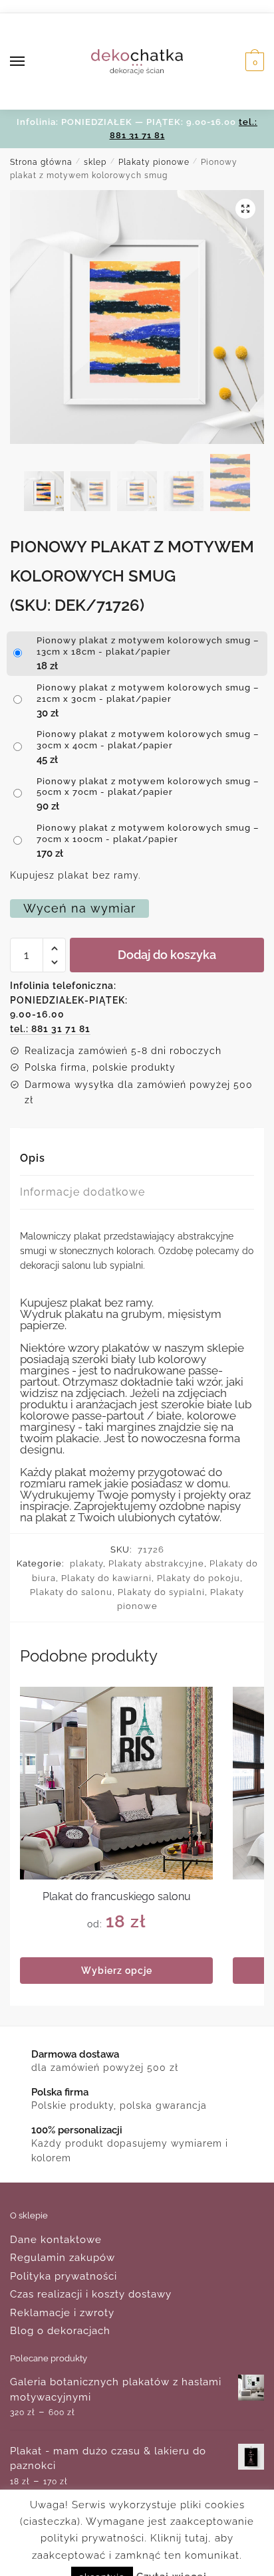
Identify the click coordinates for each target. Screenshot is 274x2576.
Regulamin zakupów (63, 2258)
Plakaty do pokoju (199, 1578)
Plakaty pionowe (154, 162)
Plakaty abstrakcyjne (156, 1563)
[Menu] (30, 62)
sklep (95, 162)
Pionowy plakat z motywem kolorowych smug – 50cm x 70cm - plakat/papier (148, 787)
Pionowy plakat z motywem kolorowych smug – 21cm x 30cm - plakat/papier (148, 693)
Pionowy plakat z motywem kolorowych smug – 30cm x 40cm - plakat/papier (148, 740)
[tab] (137, 1159)
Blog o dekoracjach (60, 2331)
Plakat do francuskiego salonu (117, 1896)
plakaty (86, 1563)
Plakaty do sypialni (161, 1592)
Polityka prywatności (64, 2276)
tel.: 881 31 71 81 (50, 1029)
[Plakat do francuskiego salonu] (116, 1783)
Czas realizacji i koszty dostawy (91, 2294)
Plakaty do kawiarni (106, 1578)
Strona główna (41, 162)
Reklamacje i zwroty (62, 2313)
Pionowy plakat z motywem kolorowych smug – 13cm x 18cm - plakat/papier (148, 646)
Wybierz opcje (117, 1971)
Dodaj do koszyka (167, 955)
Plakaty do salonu (71, 1592)
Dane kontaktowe (56, 2240)
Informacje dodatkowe (82, 1192)
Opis (33, 1158)
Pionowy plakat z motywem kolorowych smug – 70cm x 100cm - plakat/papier (148, 833)
